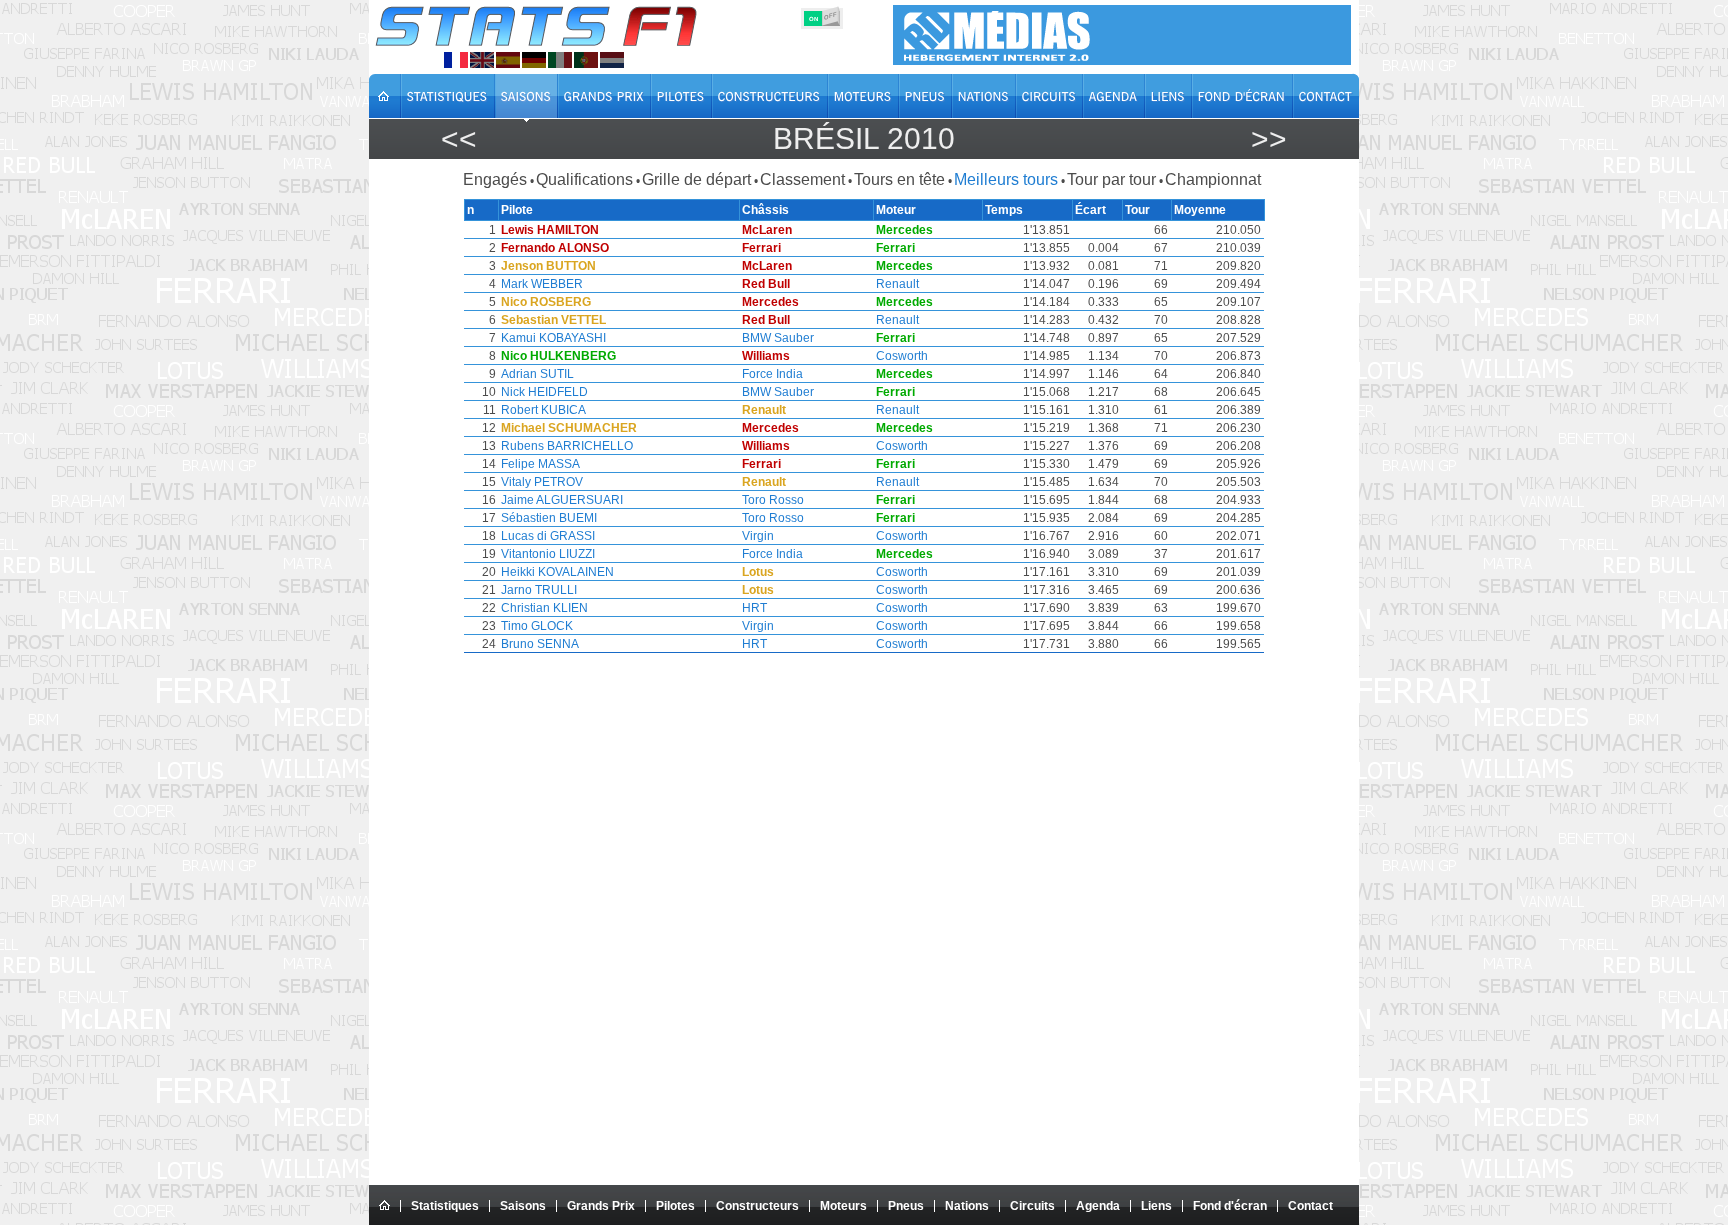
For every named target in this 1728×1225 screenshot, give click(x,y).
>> (1269, 138)
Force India (772, 374)
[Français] (456, 60)
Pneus (906, 1206)
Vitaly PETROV (542, 482)
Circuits (1032, 1206)
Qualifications (584, 179)
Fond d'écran (1230, 1206)
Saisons (523, 1206)
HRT (754, 608)
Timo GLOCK (537, 626)
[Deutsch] (534, 60)
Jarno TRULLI (539, 590)
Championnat (1213, 179)
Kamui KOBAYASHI (553, 338)
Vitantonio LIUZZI (548, 554)
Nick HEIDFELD (544, 392)
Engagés (495, 179)
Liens (1156, 1206)
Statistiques (445, 1206)
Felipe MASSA (540, 464)
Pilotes (675, 1206)
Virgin (758, 536)
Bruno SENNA (540, 644)
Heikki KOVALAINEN (557, 572)
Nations (967, 1206)
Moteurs (843, 1206)
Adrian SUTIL (537, 374)
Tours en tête (899, 179)
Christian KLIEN (544, 608)
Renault (897, 284)
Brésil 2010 (864, 138)
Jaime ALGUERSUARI (562, 500)
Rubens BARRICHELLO (567, 446)
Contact (1310, 1206)
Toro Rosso (773, 500)
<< (459, 138)
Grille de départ (696, 179)
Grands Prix (601, 1206)
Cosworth (902, 356)
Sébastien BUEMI (549, 518)
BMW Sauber (778, 338)
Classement (802, 179)
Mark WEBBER (542, 284)
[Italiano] (560, 60)
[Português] (586, 60)
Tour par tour (1111, 179)
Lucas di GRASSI (548, 536)
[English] (482, 60)
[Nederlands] (612, 60)
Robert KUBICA (543, 410)
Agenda (1098, 1206)
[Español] (508, 60)
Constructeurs (757, 1206)
